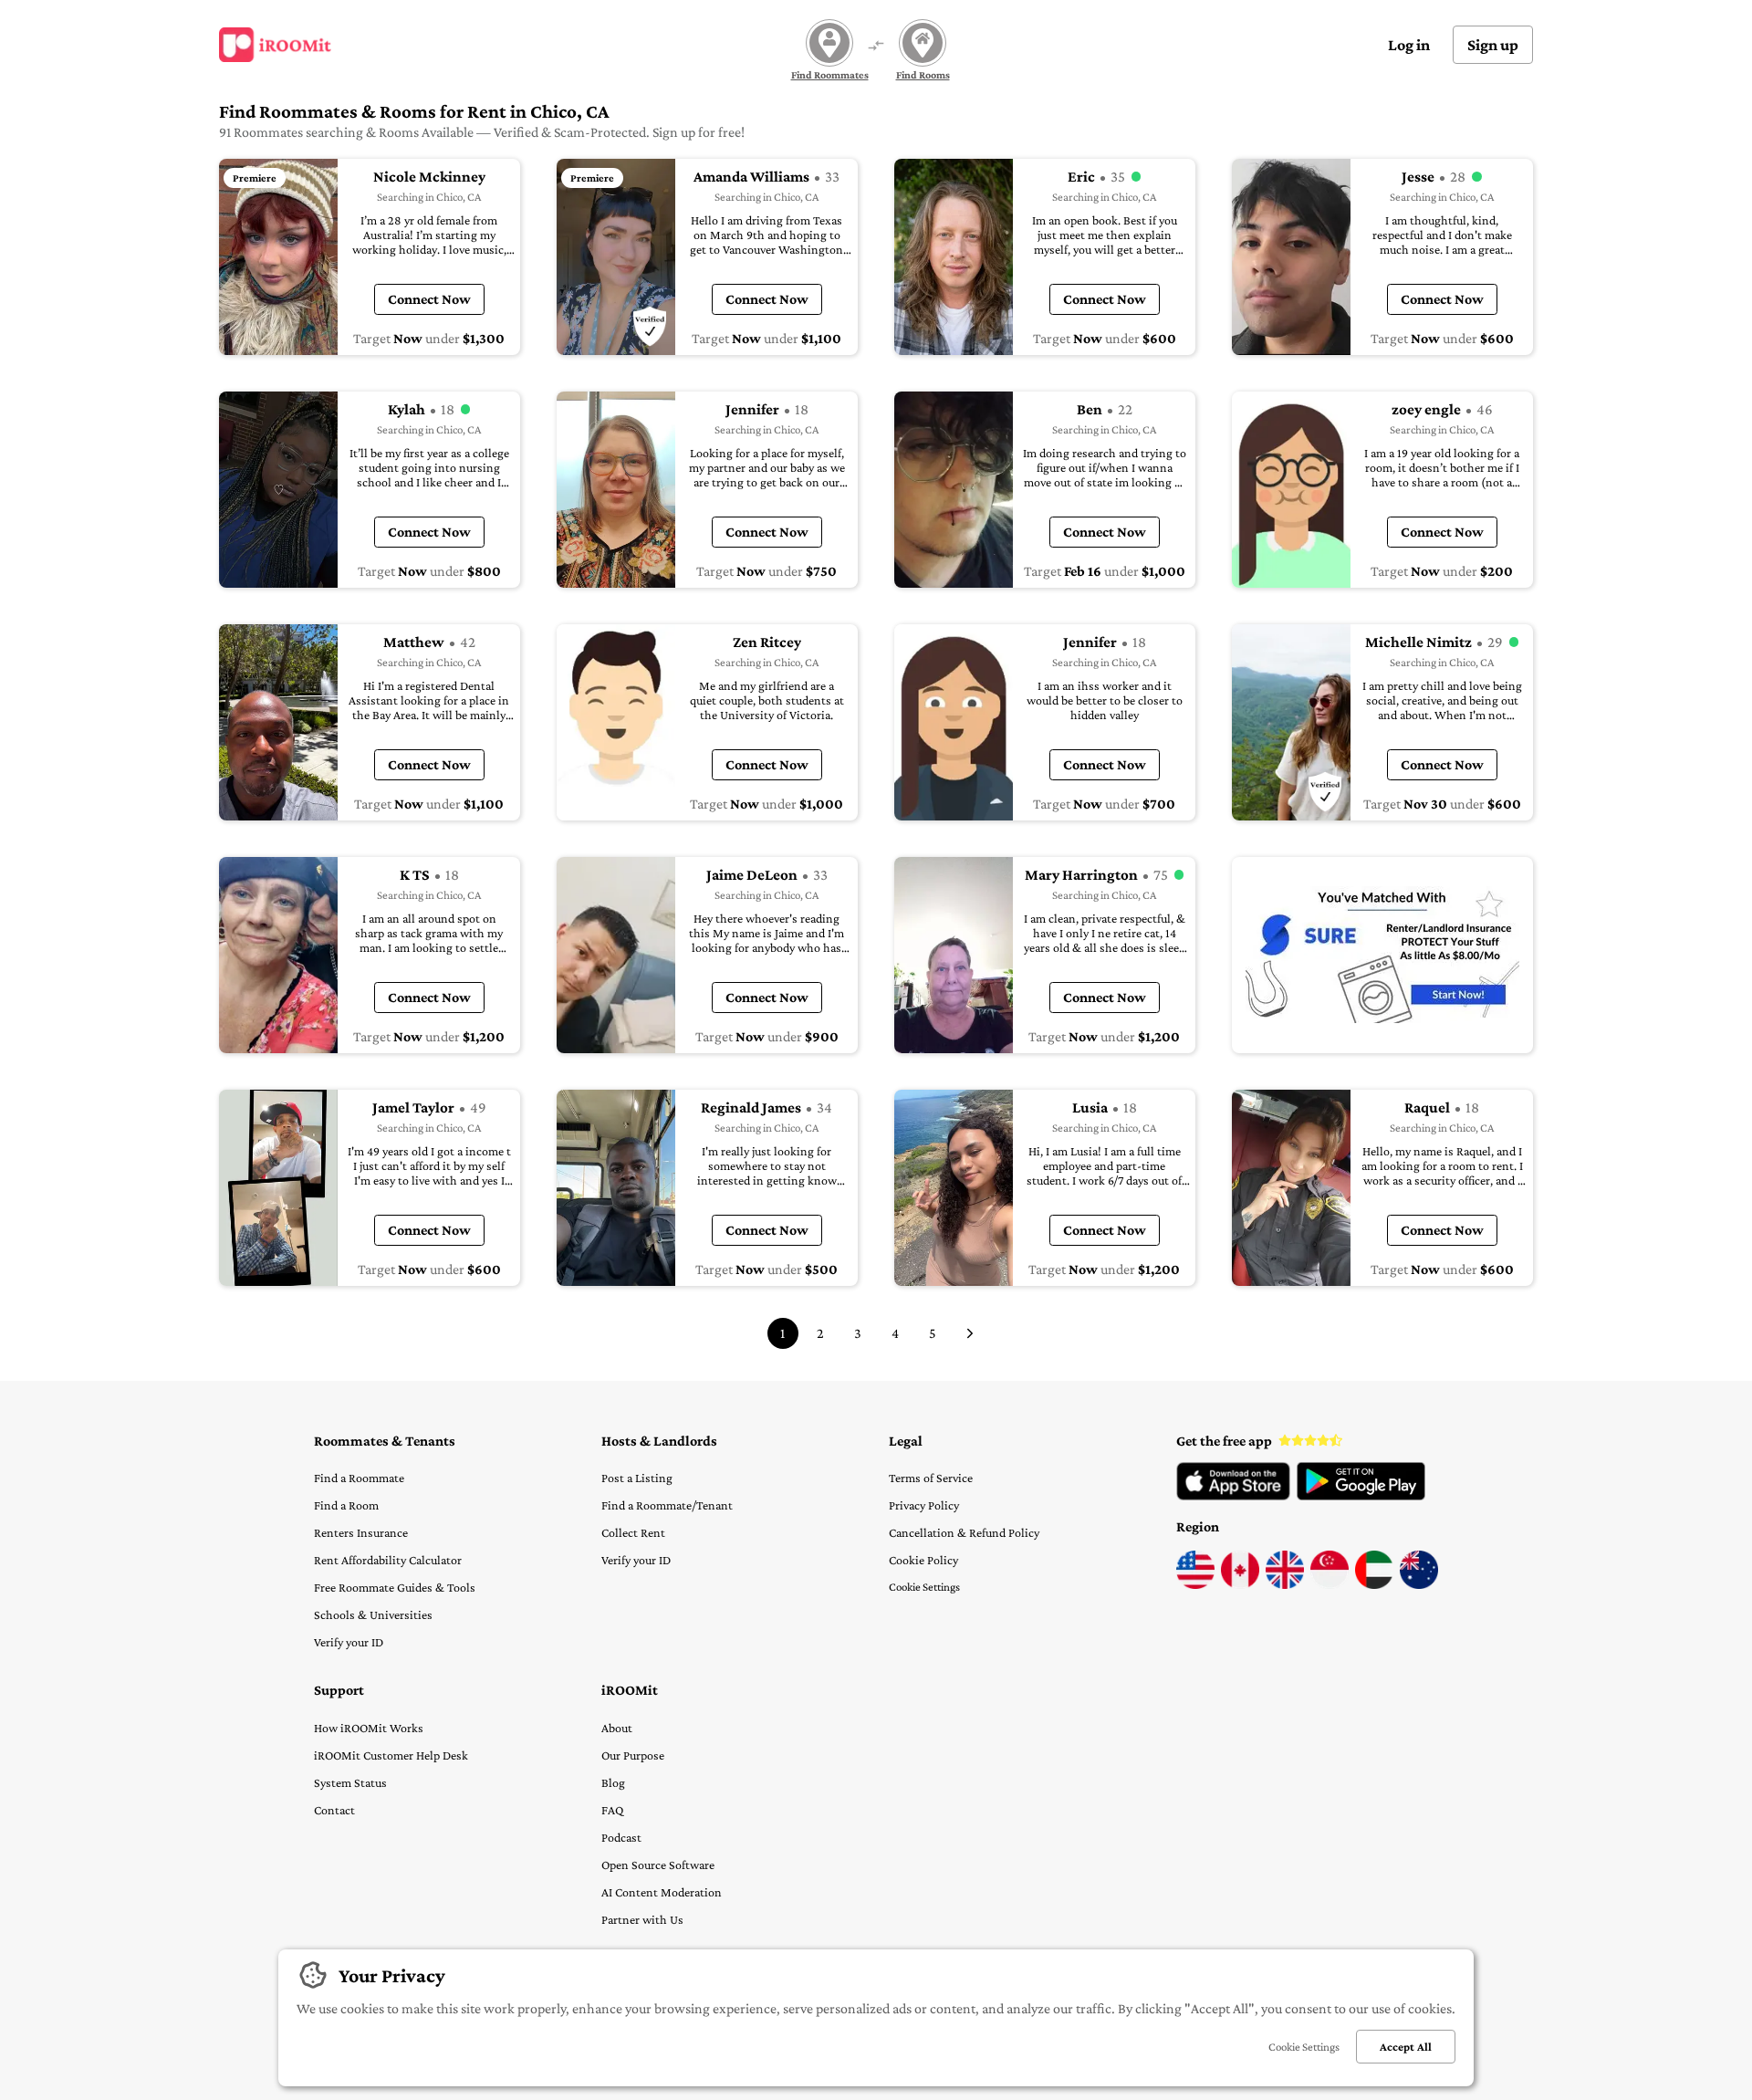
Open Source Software (658, 1865)
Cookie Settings (924, 1587)
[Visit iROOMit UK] (1285, 1584)
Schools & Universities (373, 1614)
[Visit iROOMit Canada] (1240, 1584)
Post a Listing (637, 1478)
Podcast (621, 1837)
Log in (1409, 45)
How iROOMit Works (369, 1728)
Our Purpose (633, 1755)
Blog (613, 1782)
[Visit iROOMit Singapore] (1330, 1584)
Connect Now (429, 299)
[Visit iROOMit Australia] (1419, 1584)
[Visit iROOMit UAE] (1374, 1584)
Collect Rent (633, 1532)
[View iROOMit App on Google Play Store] (1361, 1496)
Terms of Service (931, 1478)
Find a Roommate (359, 1478)
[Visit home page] (275, 45)
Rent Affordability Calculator (388, 1560)
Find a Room (346, 1505)
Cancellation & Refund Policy (964, 1532)
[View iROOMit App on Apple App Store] (1233, 1496)
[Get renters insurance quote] (1382, 955)
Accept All (1406, 2047)
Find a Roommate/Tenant (667, 1505)
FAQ (612, 1810)
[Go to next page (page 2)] (970, 1333)
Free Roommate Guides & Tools (395, 1587)
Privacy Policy (924, 1505)
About (617, 1728)
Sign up (1493, 45)
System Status (350, 1782)
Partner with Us (642, 1919)
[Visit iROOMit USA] (1195, 1584)
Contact (334, 1810)
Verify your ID (349, 1642)
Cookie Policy (923, 1560)
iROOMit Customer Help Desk (391, 1755)
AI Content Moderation (662, 1892)
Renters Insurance (361, 1532)
